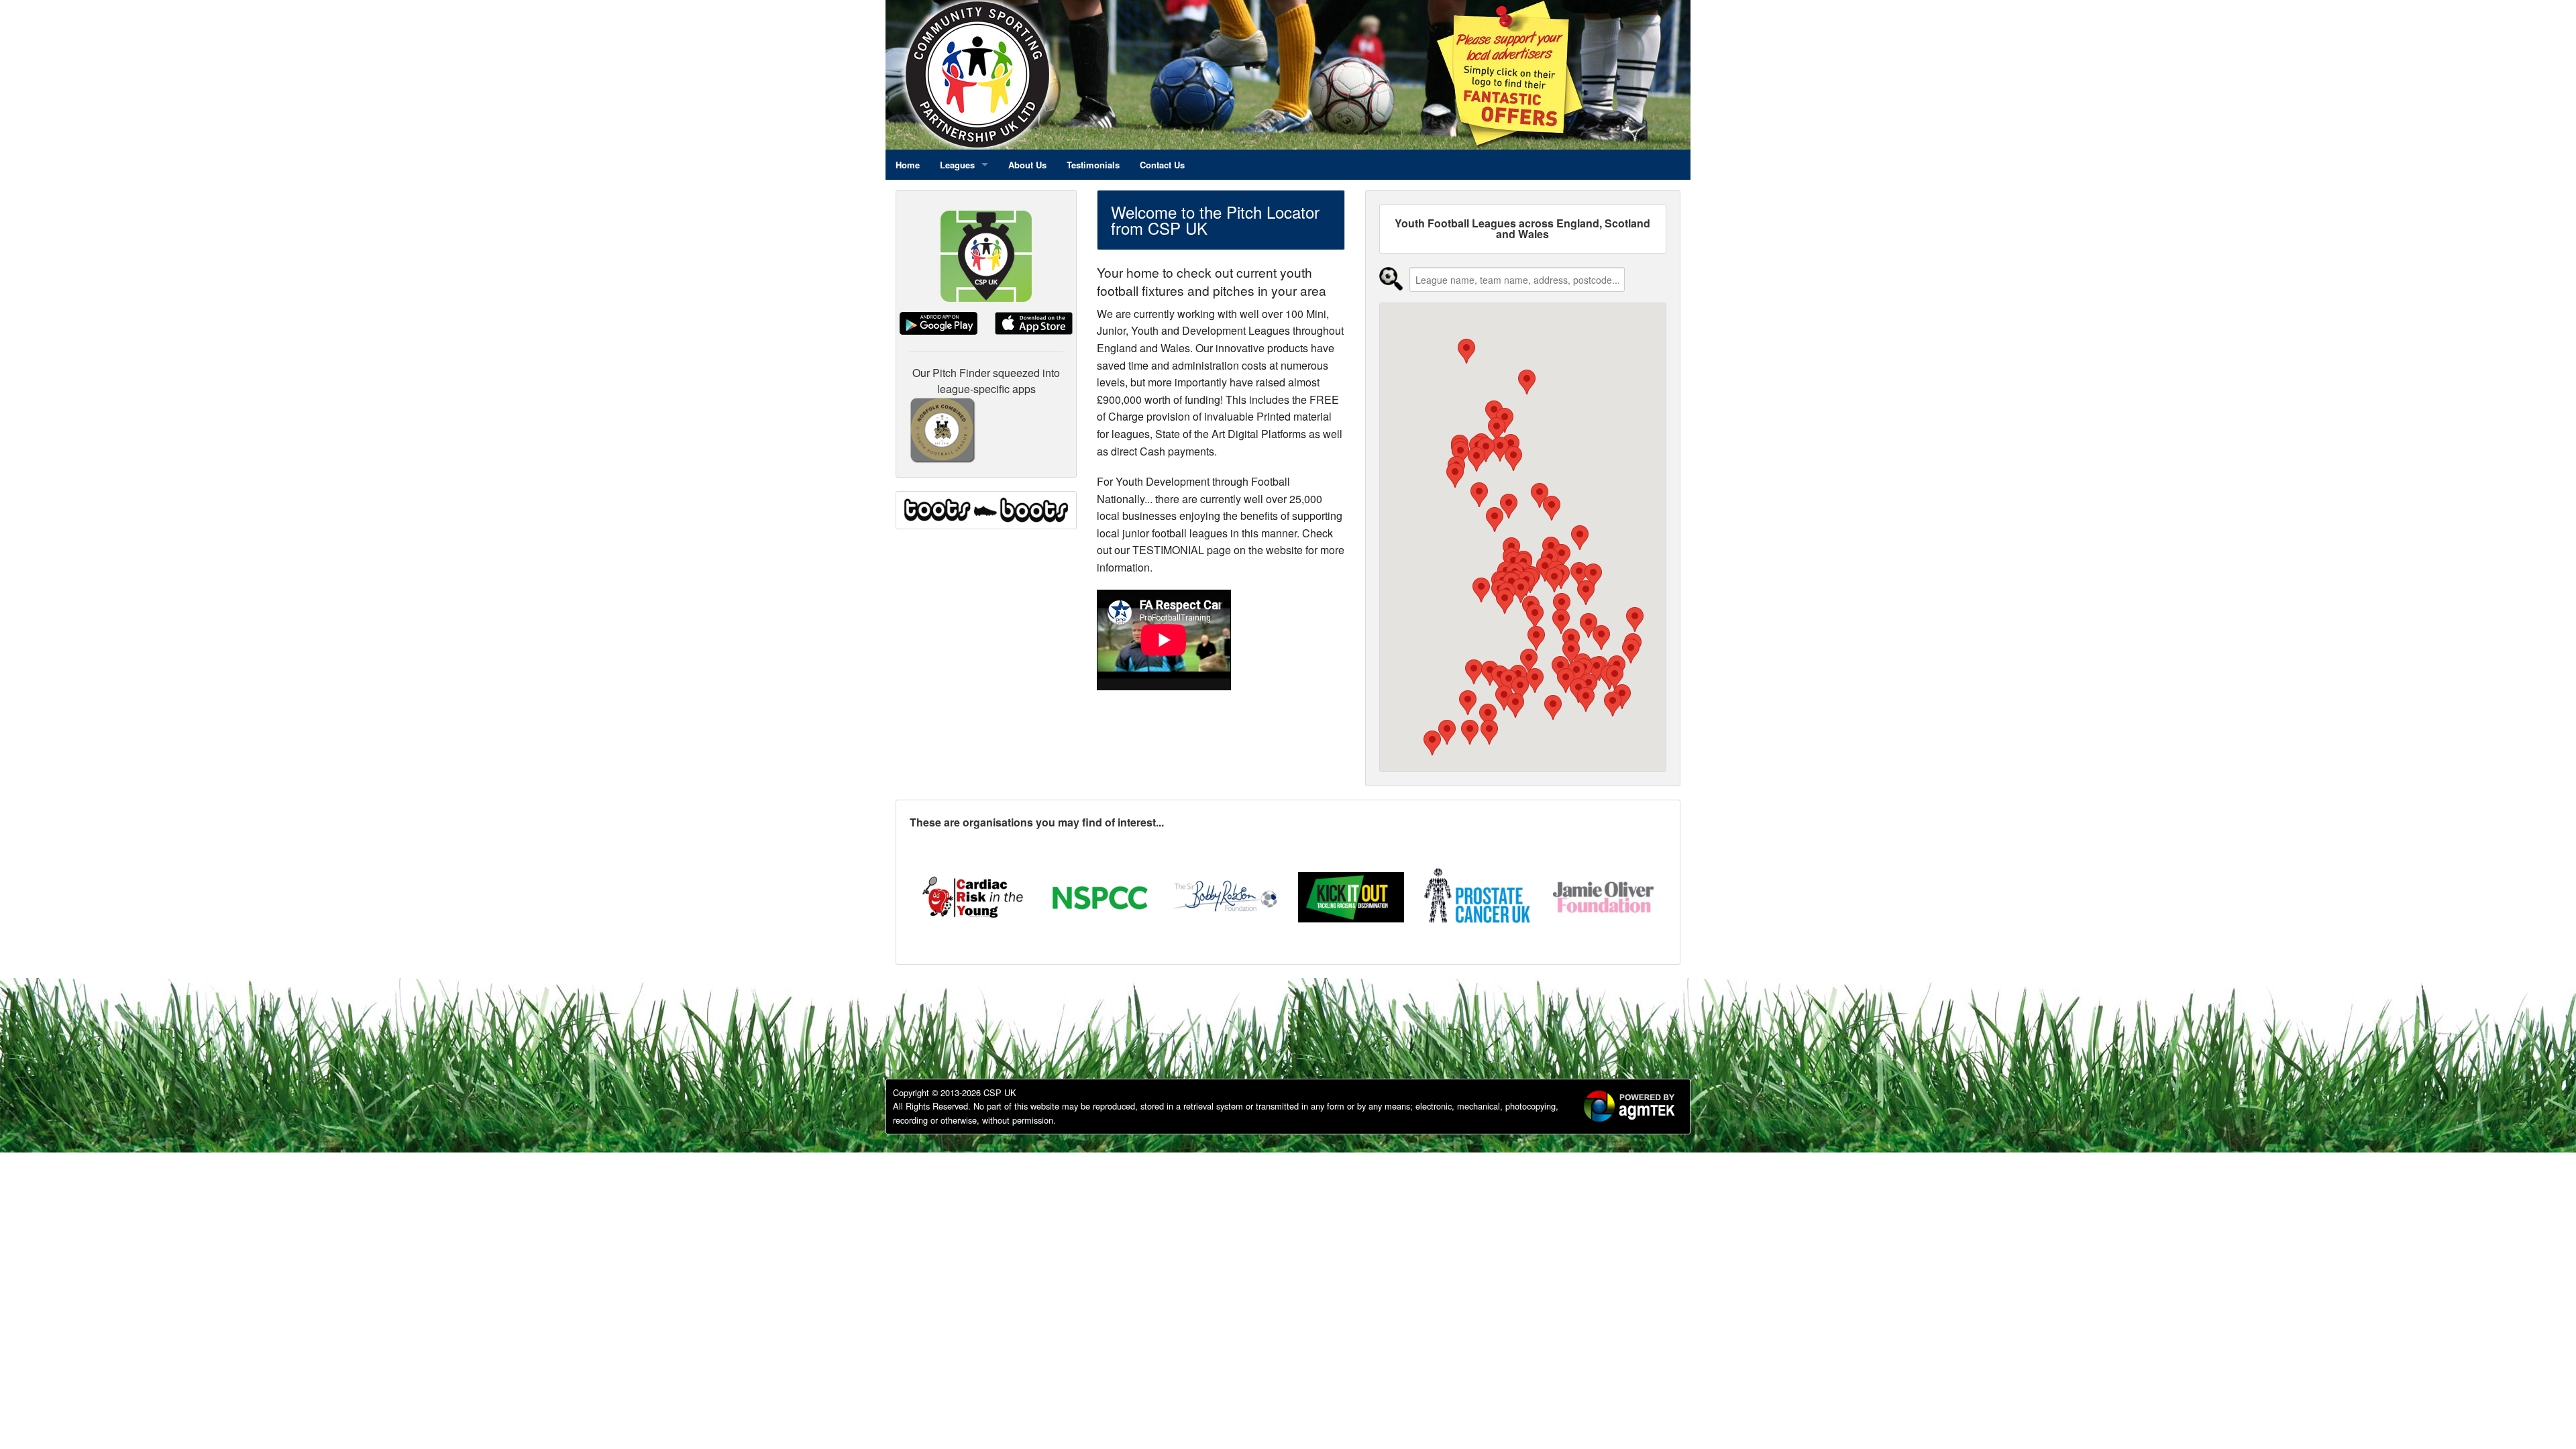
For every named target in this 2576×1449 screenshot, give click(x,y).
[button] (1529, 661)
